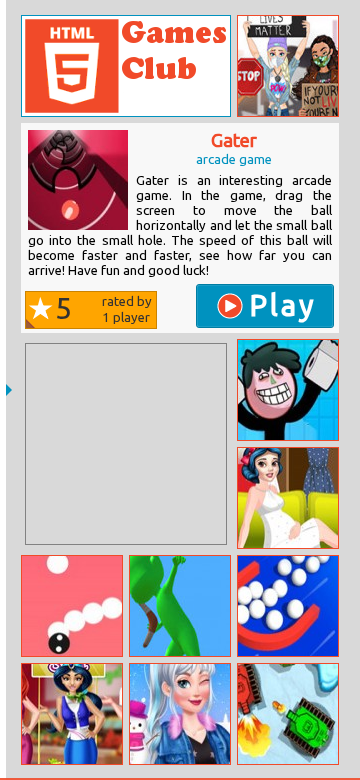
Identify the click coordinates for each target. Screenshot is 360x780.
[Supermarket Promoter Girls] (72, 714)
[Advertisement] (126, 444)
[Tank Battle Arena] (288, 714)
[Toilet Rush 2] (288, 390)
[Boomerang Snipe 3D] (180, 606)
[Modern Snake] (72, 606)
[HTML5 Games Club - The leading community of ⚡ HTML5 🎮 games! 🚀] (126, 66)
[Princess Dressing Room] (288, 498)
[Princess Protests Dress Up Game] (288, 66)
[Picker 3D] (288, 606)
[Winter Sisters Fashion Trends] (180, 714)
